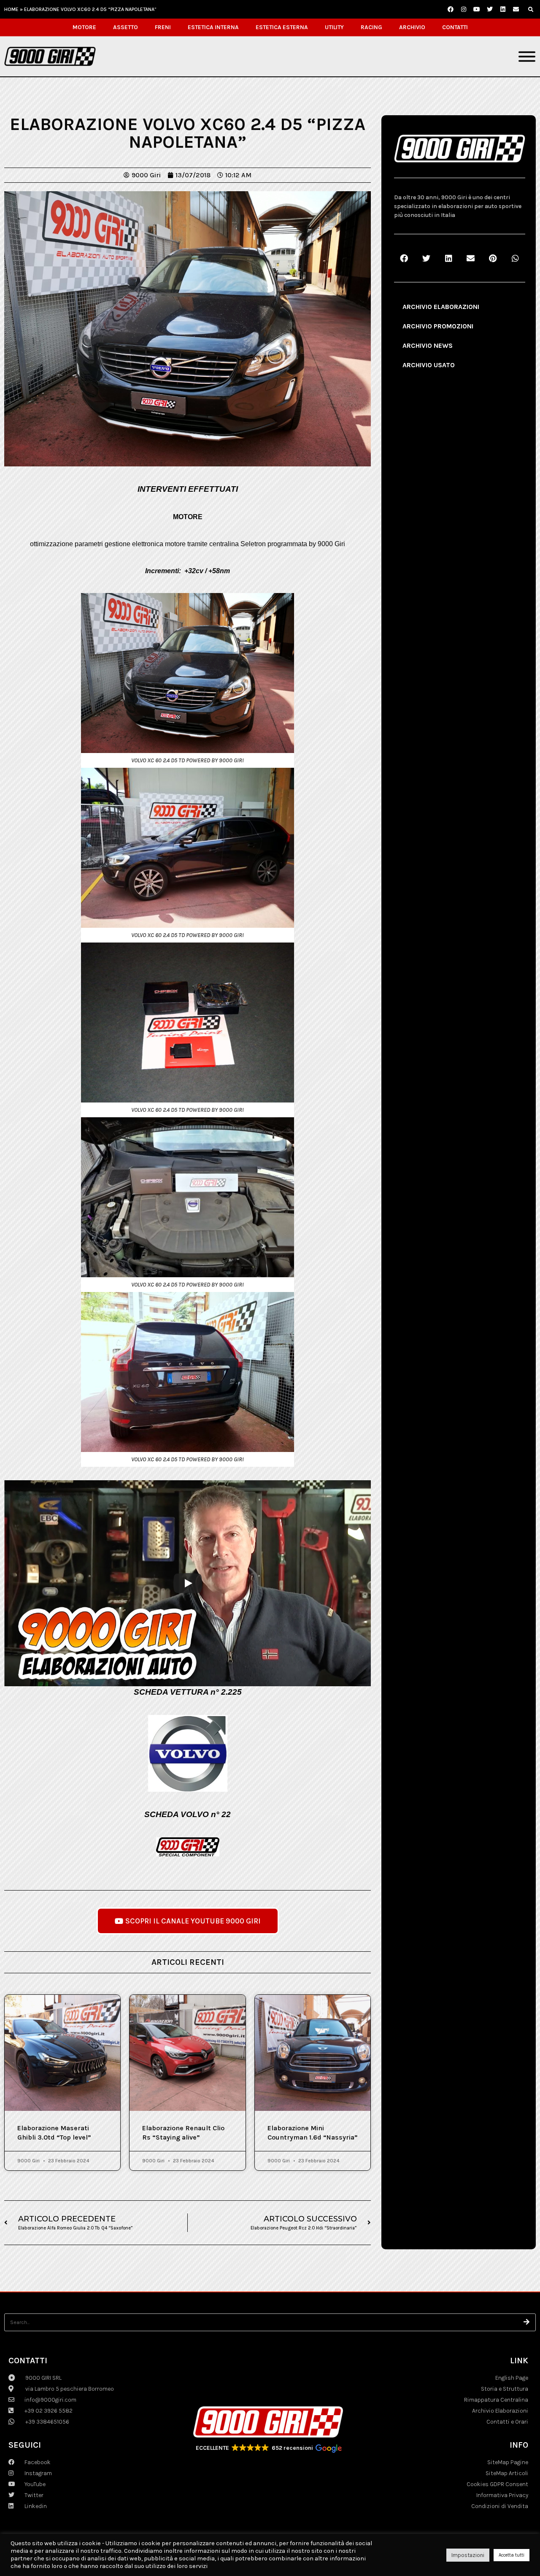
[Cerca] (527, 2322)
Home (11, 9)
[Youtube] (477, 9)
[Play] (188, 1583)
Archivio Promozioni (438, 326)
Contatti (455, 27)
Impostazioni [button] (468, 2555)
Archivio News (428, 345)
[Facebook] (451, 9)
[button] (531, 10)
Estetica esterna (282, 27)
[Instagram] (464, 9)
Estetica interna (213, 27)
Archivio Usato (429, 365)
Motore (84, 27)
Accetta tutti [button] (512, 2555)
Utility (334, 27)
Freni (163, 27)
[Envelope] (516, 9)
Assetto (126, 27)
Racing (371, 27)
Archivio (412, 27)
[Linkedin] (503, 9)
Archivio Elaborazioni (441, 307)
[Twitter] (490, 9)
